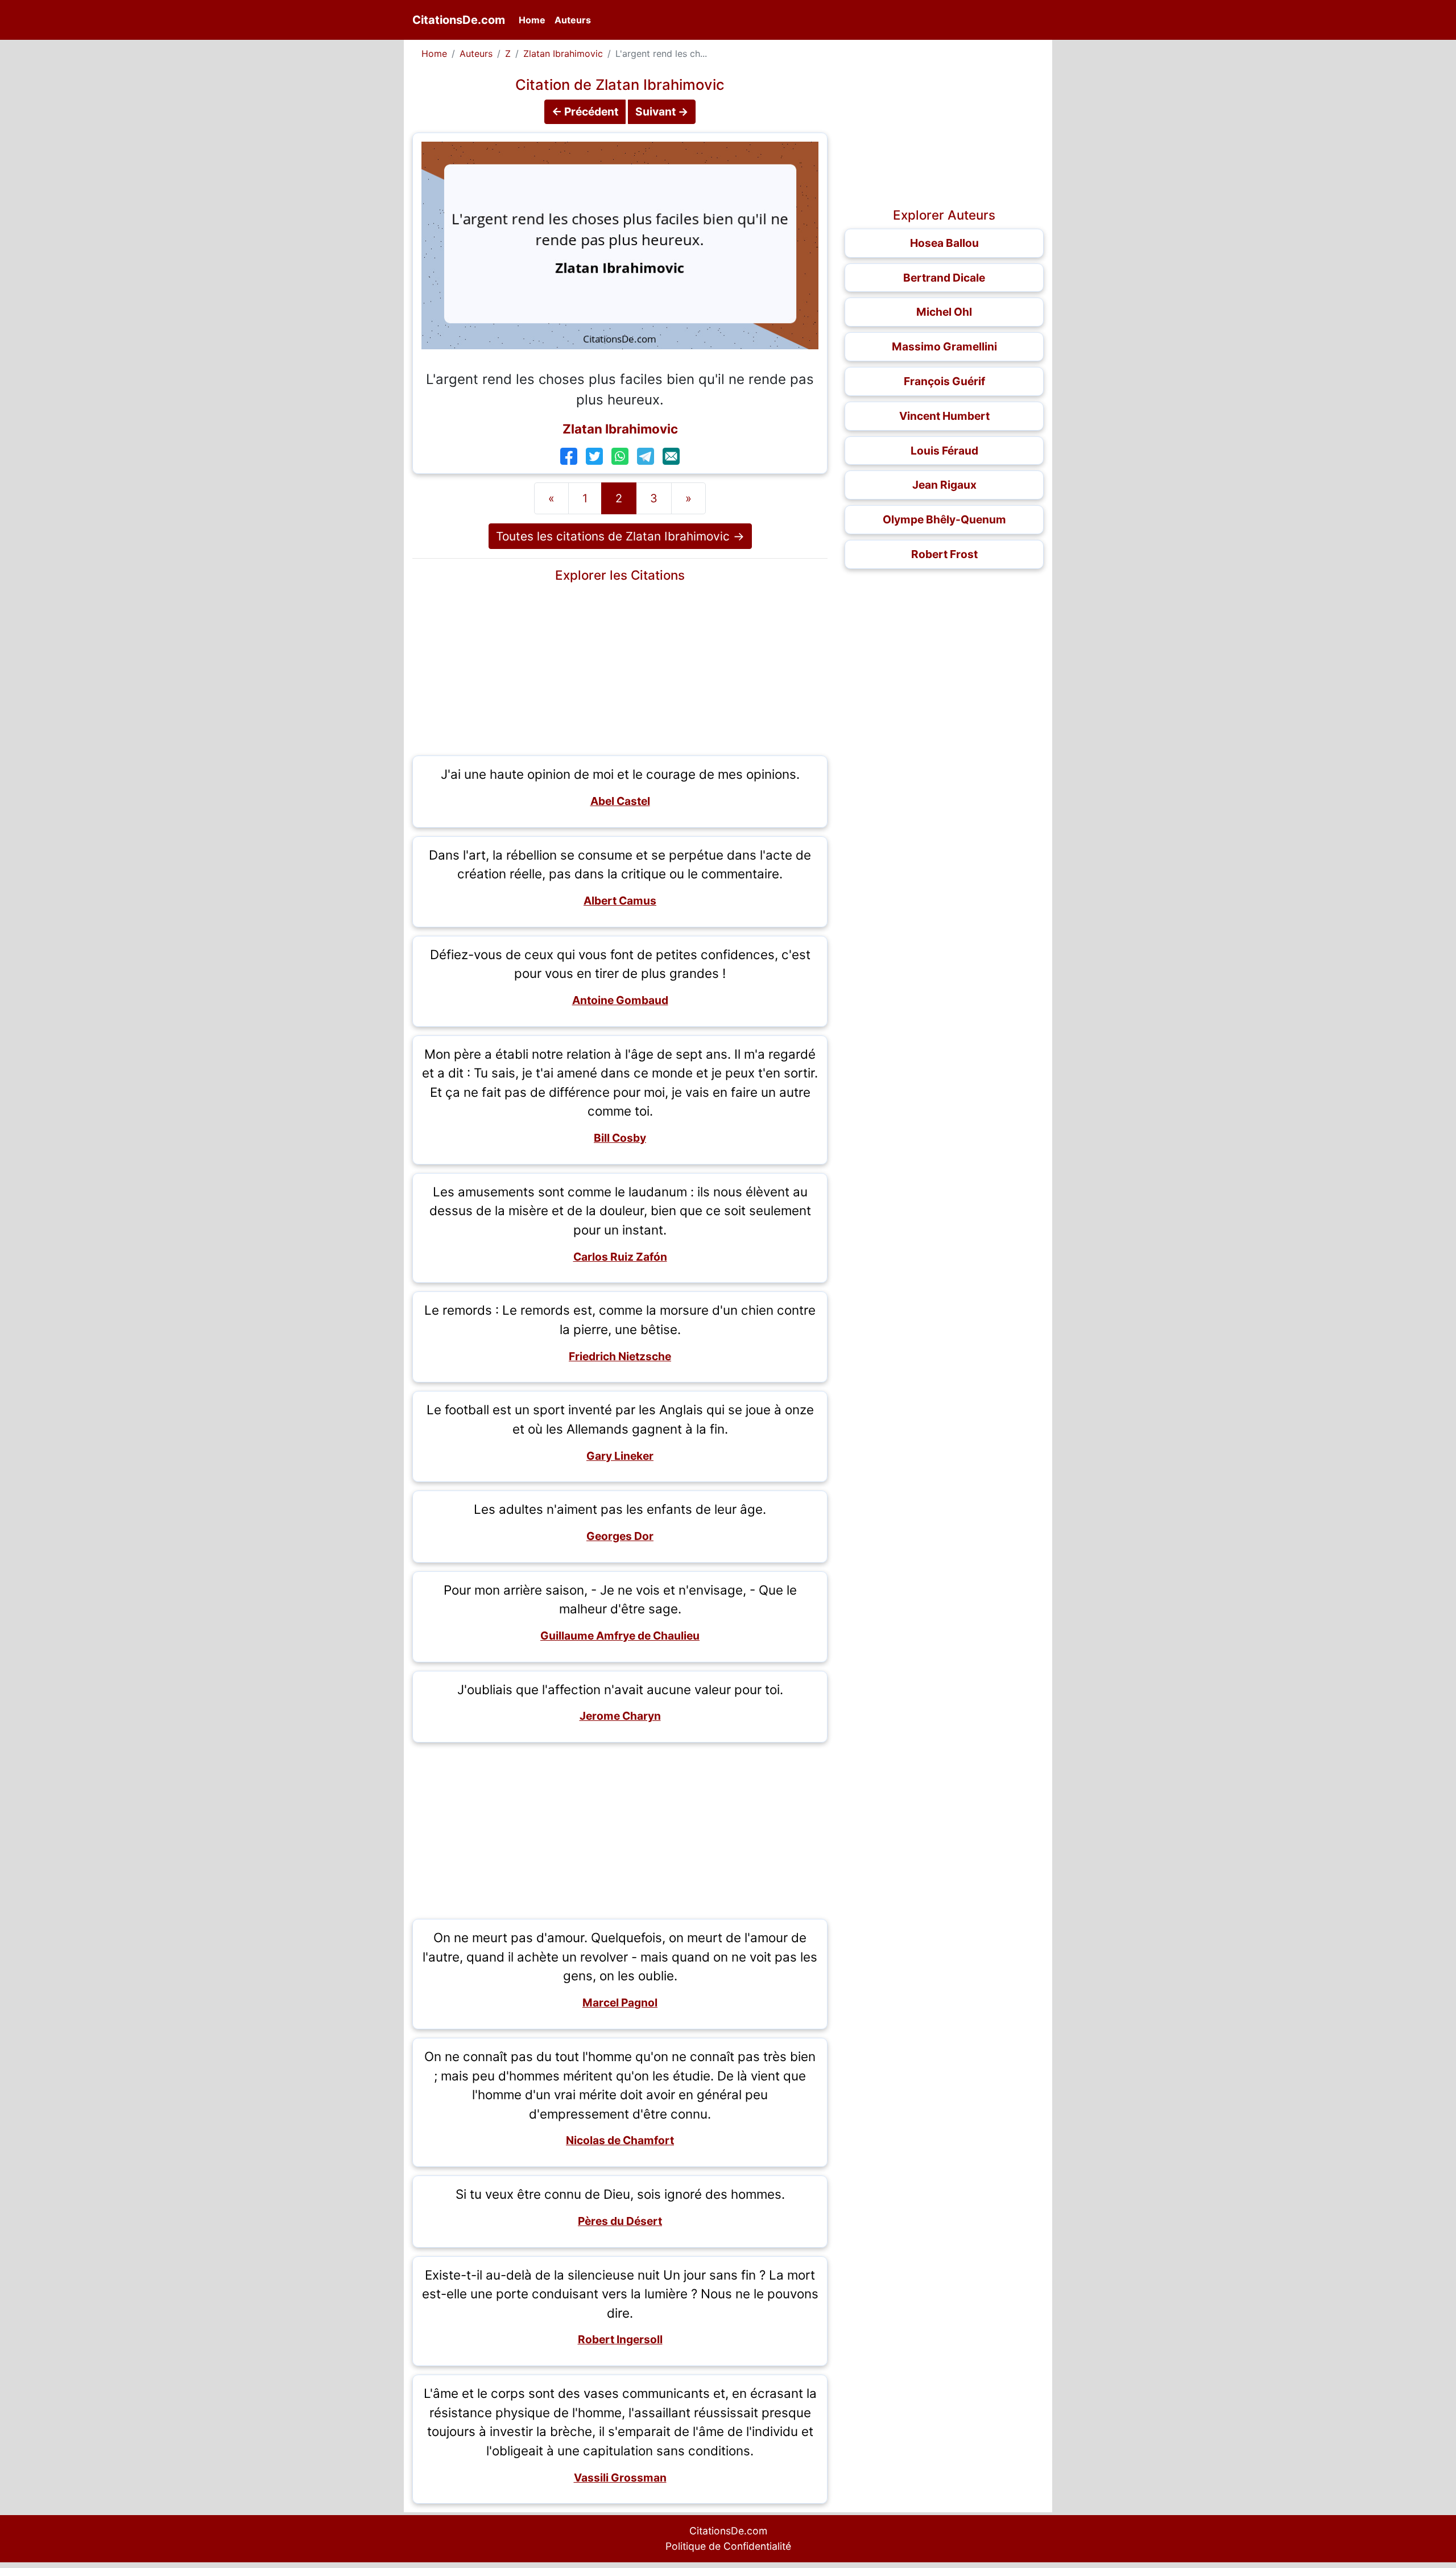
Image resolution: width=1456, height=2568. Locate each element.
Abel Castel (620, 801)
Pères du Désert (620, 2221)
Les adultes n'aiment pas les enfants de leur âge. (620, 1509)
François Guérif (944, 381)
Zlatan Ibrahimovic (563, 53)
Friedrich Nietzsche (620, 1356)
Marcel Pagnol (620, 2003)
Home (534, 20)
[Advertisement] (620, 667)
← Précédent (585, 112)
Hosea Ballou (944, 243)
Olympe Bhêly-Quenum (944, 519)
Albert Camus (620, 901)
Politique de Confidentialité (728, 2546)
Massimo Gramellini (944, 346)
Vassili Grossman (620, 2478)
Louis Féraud (944, 451)
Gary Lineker (620, 1456)
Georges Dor (620, 1536)
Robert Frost (944, 554)
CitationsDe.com (459, 20)
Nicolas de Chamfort (620, 2140)
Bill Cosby (620, 1138)
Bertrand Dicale (944, 278)
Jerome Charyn (620, 1716)
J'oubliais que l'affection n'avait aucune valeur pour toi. (620, 1689)
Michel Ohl (944, 312)
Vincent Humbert (944, 416)
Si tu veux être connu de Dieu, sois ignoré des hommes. (620, 2194)
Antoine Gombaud (620, 1000)
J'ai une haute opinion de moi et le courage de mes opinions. (620, 774)
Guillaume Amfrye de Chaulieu (620, 1636)
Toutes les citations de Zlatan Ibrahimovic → (620, 536)
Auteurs (573, 20)
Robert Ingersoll (620, 2339)
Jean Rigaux (944, 485)
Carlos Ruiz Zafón (620, 1257)
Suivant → (662, 112)
